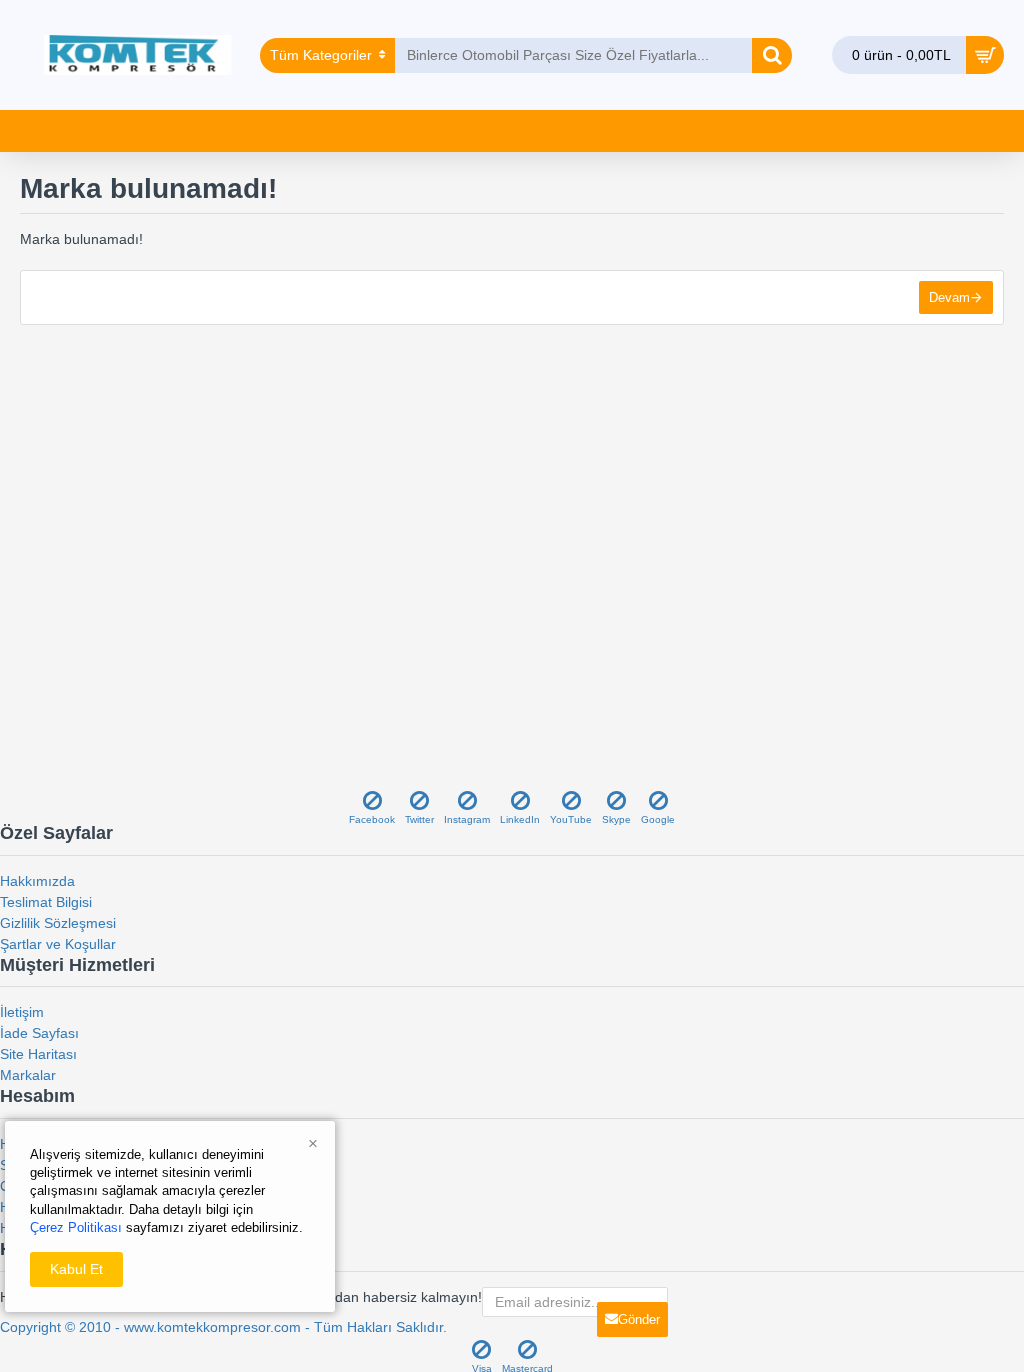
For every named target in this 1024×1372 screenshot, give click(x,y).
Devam (949, 297)
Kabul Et (76, 1269)
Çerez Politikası (76, 1227)
